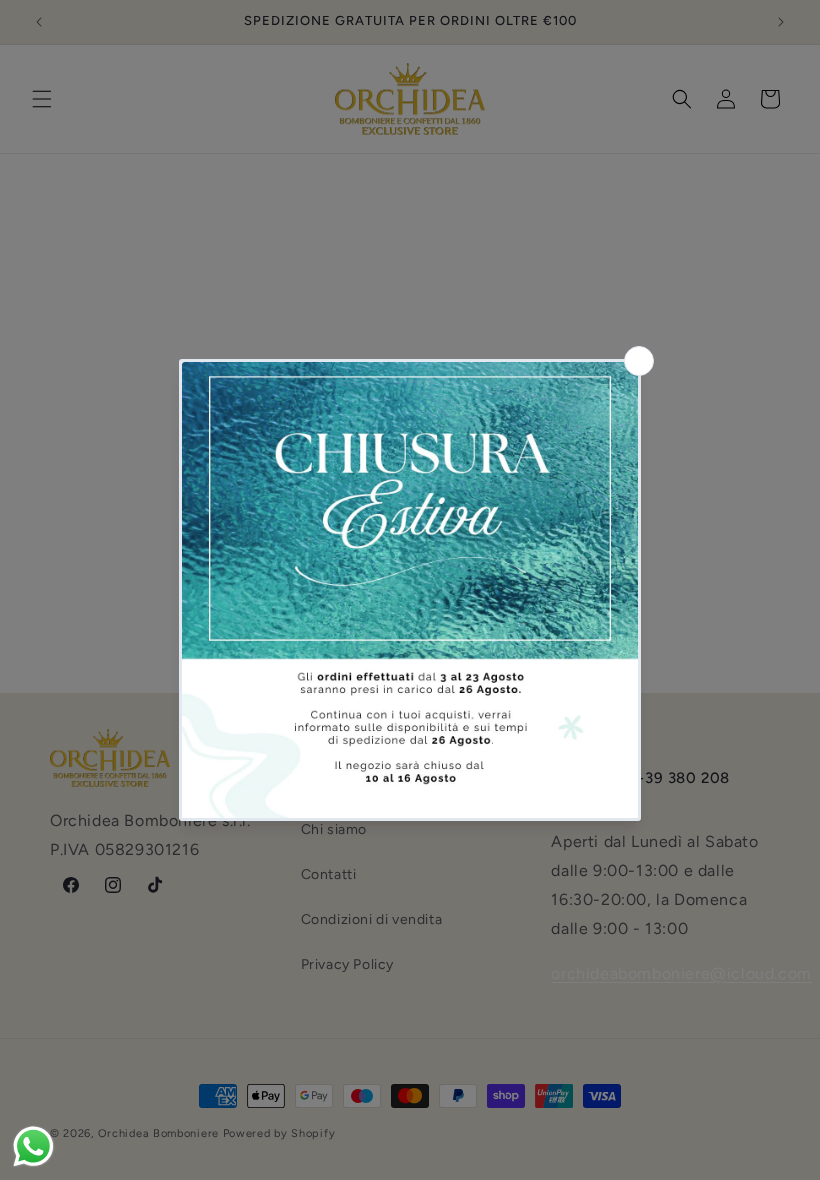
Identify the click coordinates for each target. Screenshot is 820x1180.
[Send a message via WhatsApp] (33, 1146)
